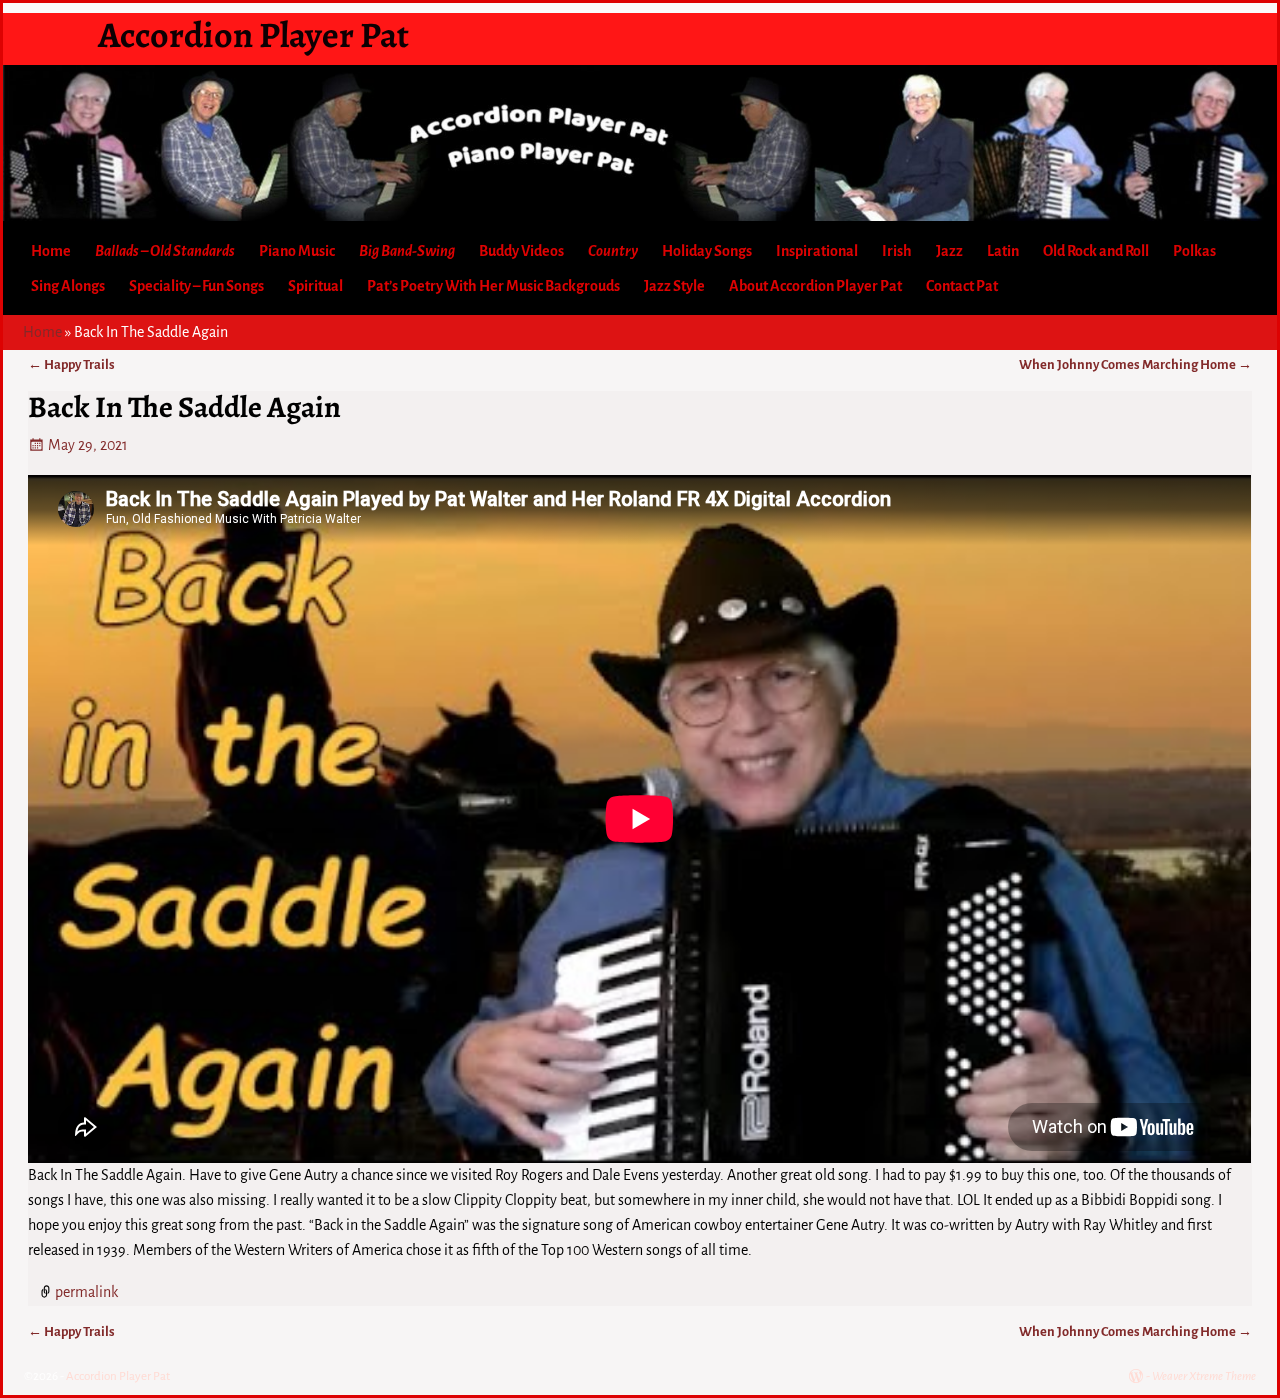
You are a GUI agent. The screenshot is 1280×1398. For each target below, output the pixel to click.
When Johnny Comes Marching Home (1135, 364)
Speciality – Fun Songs (196, 286)
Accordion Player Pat (253, 34)
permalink (86, 1291)
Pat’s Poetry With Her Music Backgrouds (493, 286)
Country (613, 251)
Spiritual (315, 286)
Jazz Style (674, 286)
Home (51, 251)
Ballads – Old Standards (165, 251)
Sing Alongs (68, 286)
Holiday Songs (707, 251)
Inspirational (817, 251)
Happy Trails (71, 364)
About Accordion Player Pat (815, 286)
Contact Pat (962, 286)
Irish (897, 251)
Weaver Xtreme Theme (1204, 1376)
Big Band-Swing (407, 251)
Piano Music (297, 251)
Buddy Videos (521, 251)
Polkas (1194, 251)
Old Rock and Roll (1096, 251)
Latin (1003, 251)
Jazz (949, 251)
